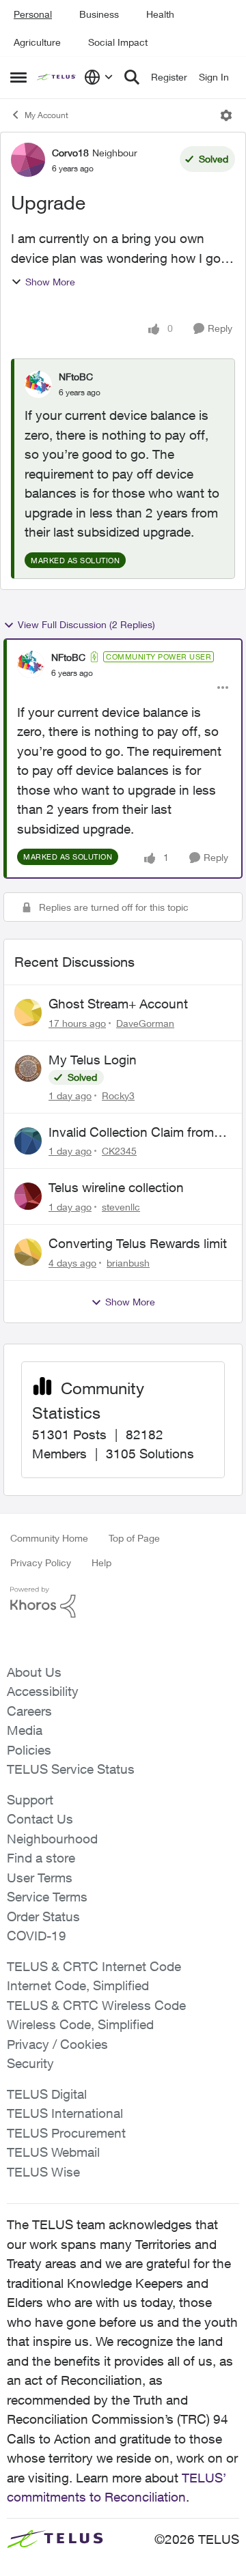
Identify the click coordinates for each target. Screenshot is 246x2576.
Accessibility (43, 1691)
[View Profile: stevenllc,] (28, 1196)
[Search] (132, 77)
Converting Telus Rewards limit (138, 1243)
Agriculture (37, 42)
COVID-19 (37, 1936)
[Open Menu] (226, 115)
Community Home (49, 1538)
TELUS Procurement (66, 2133)
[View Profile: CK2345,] (28, 1141)
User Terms (40, 1878)
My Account (46, 115)
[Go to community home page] (57, 77)
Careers (29, 1711)
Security (30, 2063)
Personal (33, 14)
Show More (50, 282)
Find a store (41, 1858)
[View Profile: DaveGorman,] (28, 1013)
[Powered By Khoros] (123, 1602)
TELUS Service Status (71, 1769)
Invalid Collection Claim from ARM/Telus (131, 1133)
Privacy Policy (41, 1562)
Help (101, 1562)
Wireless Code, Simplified (80, 2024)
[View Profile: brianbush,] (28, 1252)
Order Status (43, 1916)
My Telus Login (93, 1060)
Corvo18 (70, 153)
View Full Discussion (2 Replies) (86, 624)
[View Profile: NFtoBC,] (38, 384)
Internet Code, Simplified (78, 1985)
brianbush (128, 1263)
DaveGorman (145, 1023)
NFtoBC (76, 377)
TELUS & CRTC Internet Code (94, 1966)
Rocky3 (118, 1095)
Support (30, 1800)
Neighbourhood (52, 1839)
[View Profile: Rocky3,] (28, 1068)
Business (99, 14)
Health (160, 14)
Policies (29, 1750)
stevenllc (121, 1207)
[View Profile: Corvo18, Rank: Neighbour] (28, 160)
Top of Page (134, 1538)
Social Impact (118, 42)
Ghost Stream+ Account (118, 1004)
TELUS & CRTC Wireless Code (96, 2005)
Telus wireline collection (116, 1187)
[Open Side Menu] (18, 77)
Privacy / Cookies (57, 2044)
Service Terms (47, 1897)
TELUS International (65, 2113)
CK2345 (119, 1151)
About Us (34, 1672)
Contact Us (40, 1819)
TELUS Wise (43, 2172)
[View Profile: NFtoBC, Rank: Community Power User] (31, 664)
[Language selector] (99, 77)
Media (25, 1730)
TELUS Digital (47, 2094)
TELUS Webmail (53, 2152)
